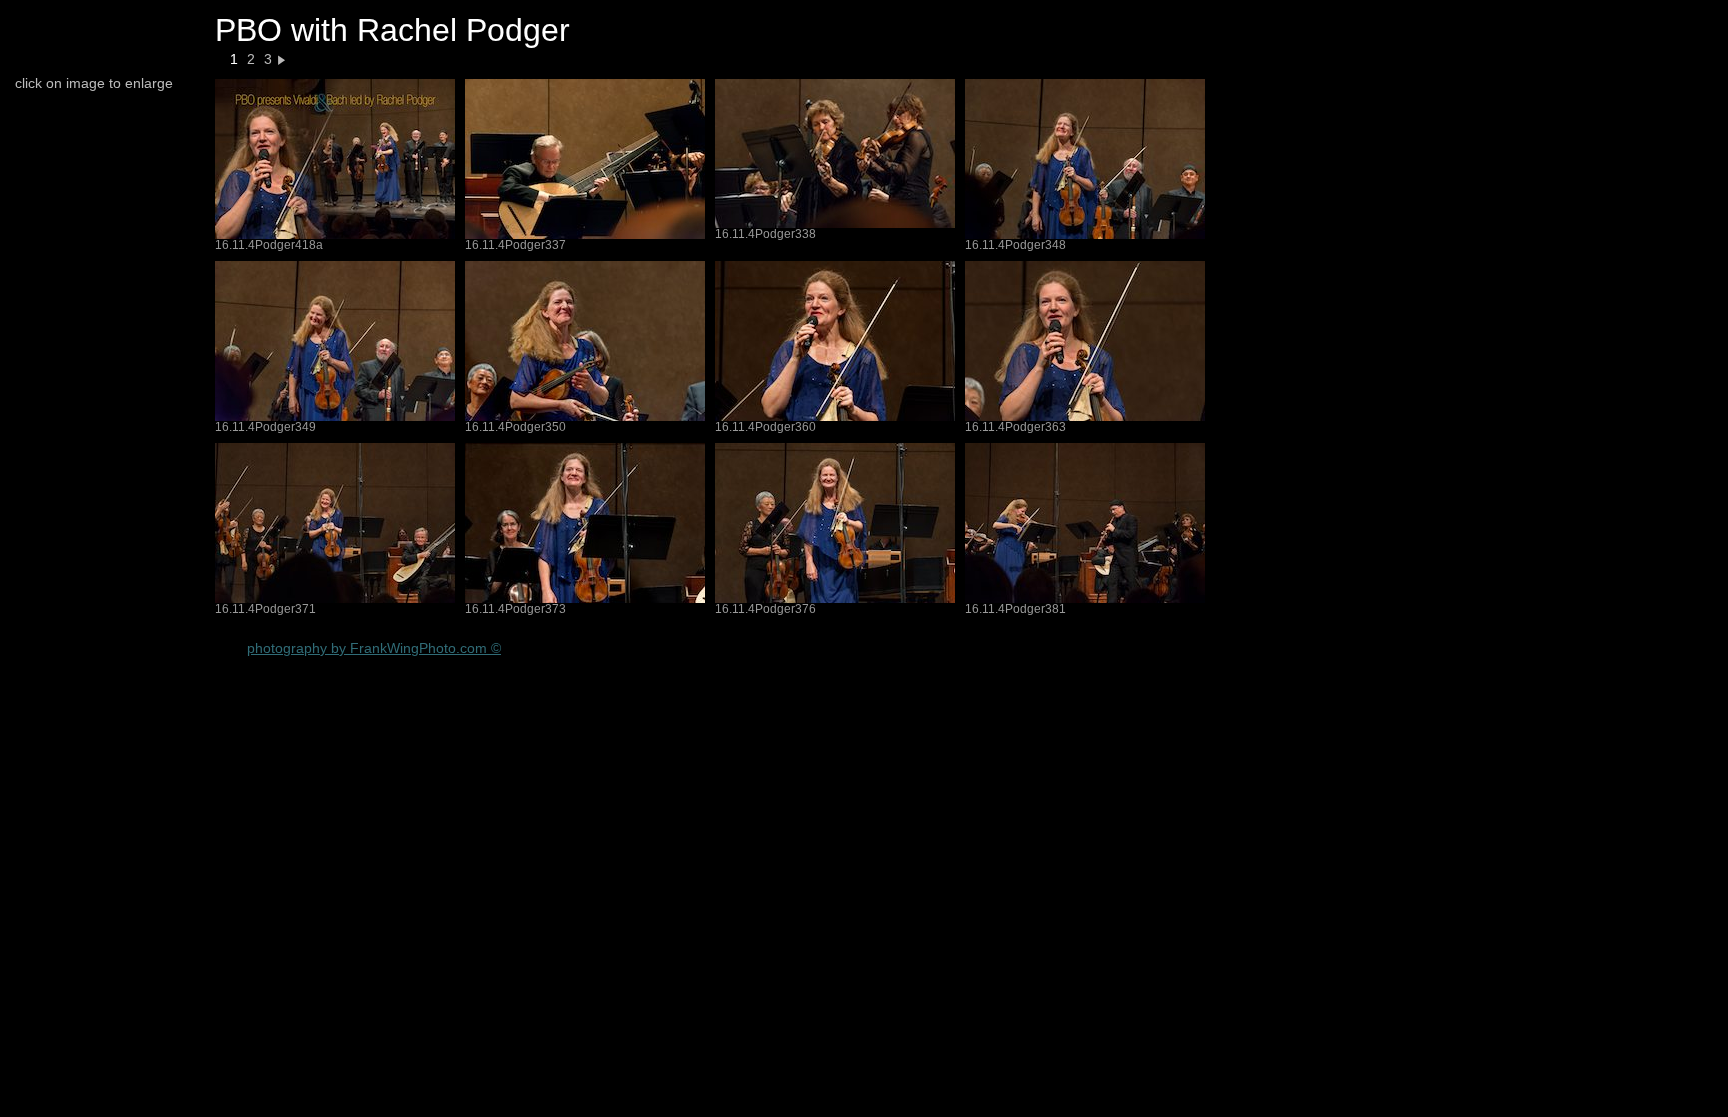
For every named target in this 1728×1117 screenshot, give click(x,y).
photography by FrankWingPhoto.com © (374, 648)
